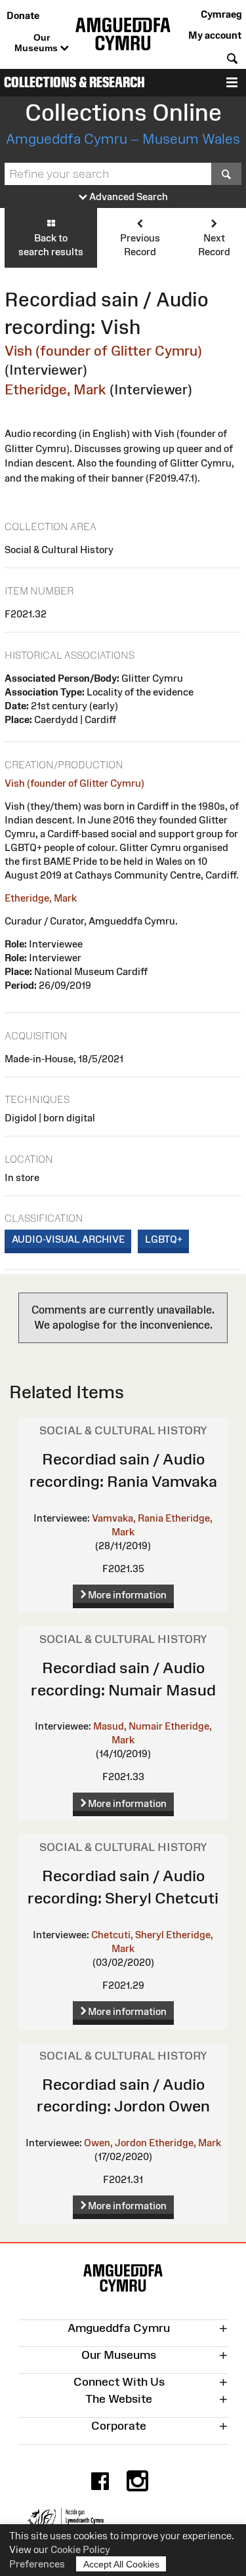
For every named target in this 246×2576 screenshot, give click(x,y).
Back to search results (51, 245)
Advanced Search (128, 197)
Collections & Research (74, 82)
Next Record (214, 245)
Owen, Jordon (115, 2143)
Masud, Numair (128, 1726)
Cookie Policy (80, 2549)
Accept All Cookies (121, 2564)
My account (215, 35)
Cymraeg (221, 14)
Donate (23, 15)
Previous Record (140, 245)
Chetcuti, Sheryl (128, 1935)
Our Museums (37, 43)
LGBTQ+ (164, 1239)
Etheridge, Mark (55, 389)
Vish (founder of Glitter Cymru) (103, 351)
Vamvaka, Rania (128, 1518)
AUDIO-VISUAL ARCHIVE (68, 1239)
